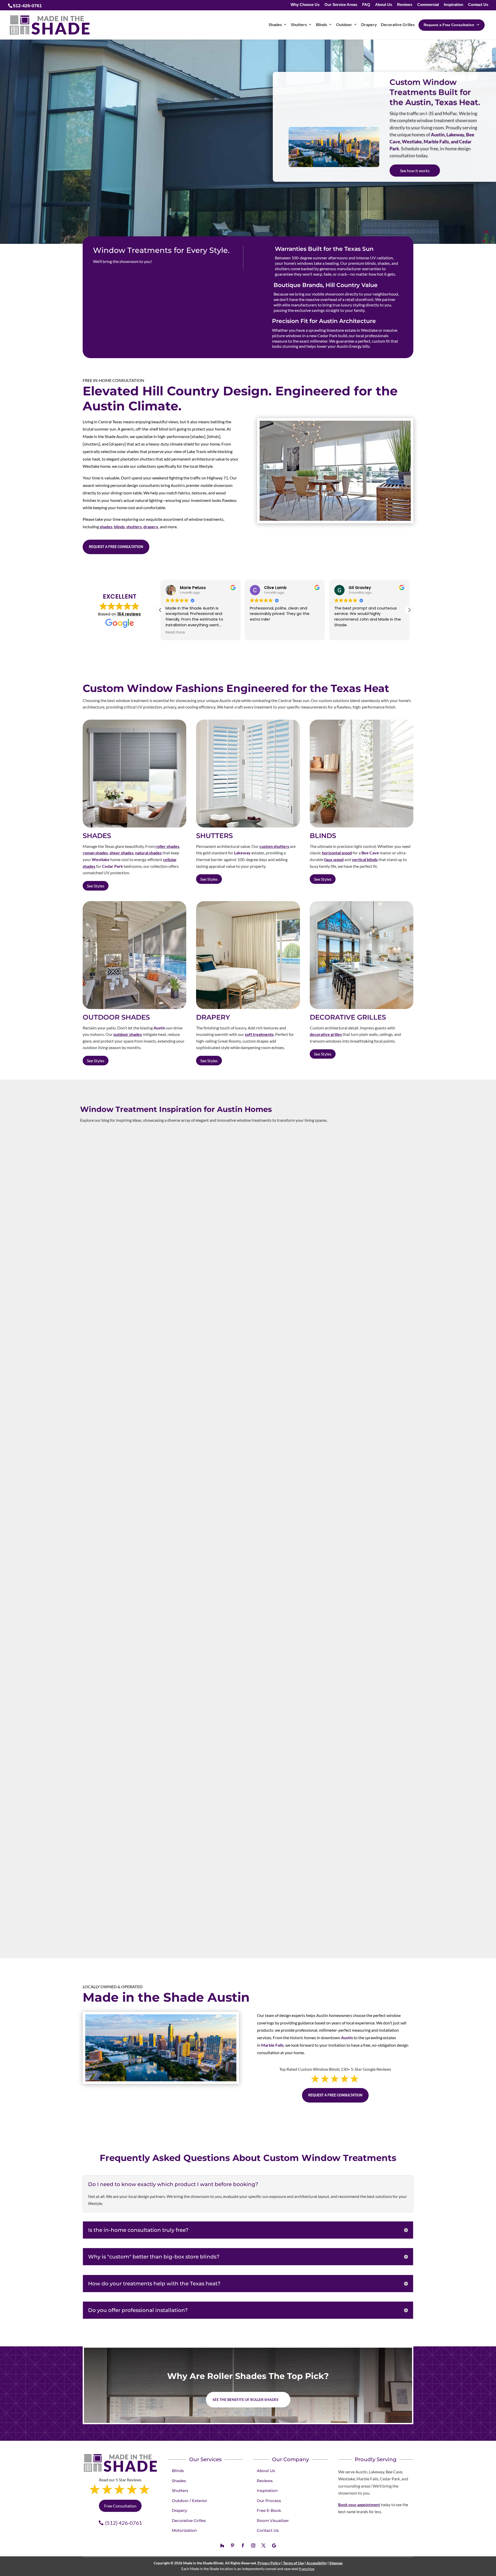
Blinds (321, 24)
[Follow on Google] (274, 2545)
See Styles (96, 886)
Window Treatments (103, 1638)
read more (94, 1385)
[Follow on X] (263, 2545)
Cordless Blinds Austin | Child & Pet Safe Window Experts (174, 1628)
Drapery (369, 24)
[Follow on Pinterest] (233, 2545)
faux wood (334, 859)
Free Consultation (120, 2506)
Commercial (428, 5)
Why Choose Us (305, 5)
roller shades (167, 846)
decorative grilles (326, 1034)
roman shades (95, 853)
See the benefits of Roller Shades (246, 2400)
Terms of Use (293, 2563)
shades (106, 527)
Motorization (184, 2530)
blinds (119, 527)
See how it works (415, 171)
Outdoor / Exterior (189, 2501)
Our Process (269, 2501)
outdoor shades (128, 1034)
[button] (409, 610)
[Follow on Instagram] (253, 2545)
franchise (307, 2569)
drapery (151, 527)
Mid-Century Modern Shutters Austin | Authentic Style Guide (180, 1352)
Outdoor (344, 24)
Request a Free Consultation (116, 547)
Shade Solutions (99, 1907)
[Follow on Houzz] (222, 2545)
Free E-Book (269, 2510)
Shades (275, 24)
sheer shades (122, 853)
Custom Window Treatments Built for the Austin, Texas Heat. (435, 92)
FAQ (366, 5)
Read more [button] (344, 632)
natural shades (148, 853)
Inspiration (454, 5)
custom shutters (274, 846)
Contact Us (478, 5)
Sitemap (336, 2563)
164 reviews (129, 614)
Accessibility (317, 2563)
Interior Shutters (100, 1363)
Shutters (299, 24)
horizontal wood (337, 853)
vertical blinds (365, 859)
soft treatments (259, 1034)
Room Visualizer (273, 2521)
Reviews (405, 5)
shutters (134, 527)
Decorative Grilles (398, 24)
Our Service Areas (341, 5)
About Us (384, 5)
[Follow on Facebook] (243, 2545)
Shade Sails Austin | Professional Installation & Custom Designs (183, 1897)
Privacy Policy (269, 2563)
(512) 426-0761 (124, 2523)
